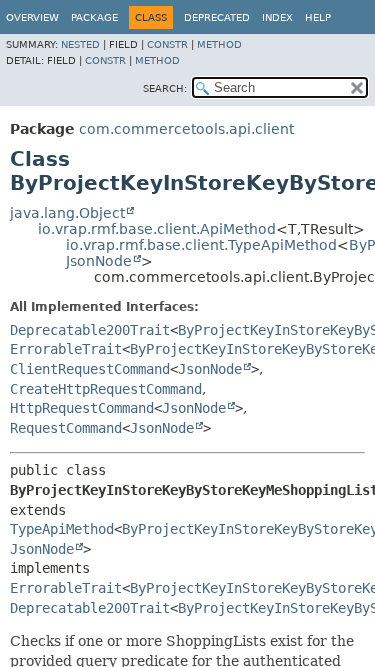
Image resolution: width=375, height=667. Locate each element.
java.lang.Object (67, 213)
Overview (32, 17)
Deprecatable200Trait (90, 330)
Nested (80, 44)
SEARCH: (165, 88)
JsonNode (99, 261)
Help (318, 17)
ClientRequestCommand (90, 369)
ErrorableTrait (66, 349)
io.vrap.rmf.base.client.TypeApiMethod (201, 245)
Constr (167, 44)
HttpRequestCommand (82, 408)
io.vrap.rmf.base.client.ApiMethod (157, 229)
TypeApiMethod (62, 529)
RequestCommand (66, 428)
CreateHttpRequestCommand (106, 389)
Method (219, 44)
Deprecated (217, 17)
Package (94, 17)
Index (277, 17)
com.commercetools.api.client (186, 129)
